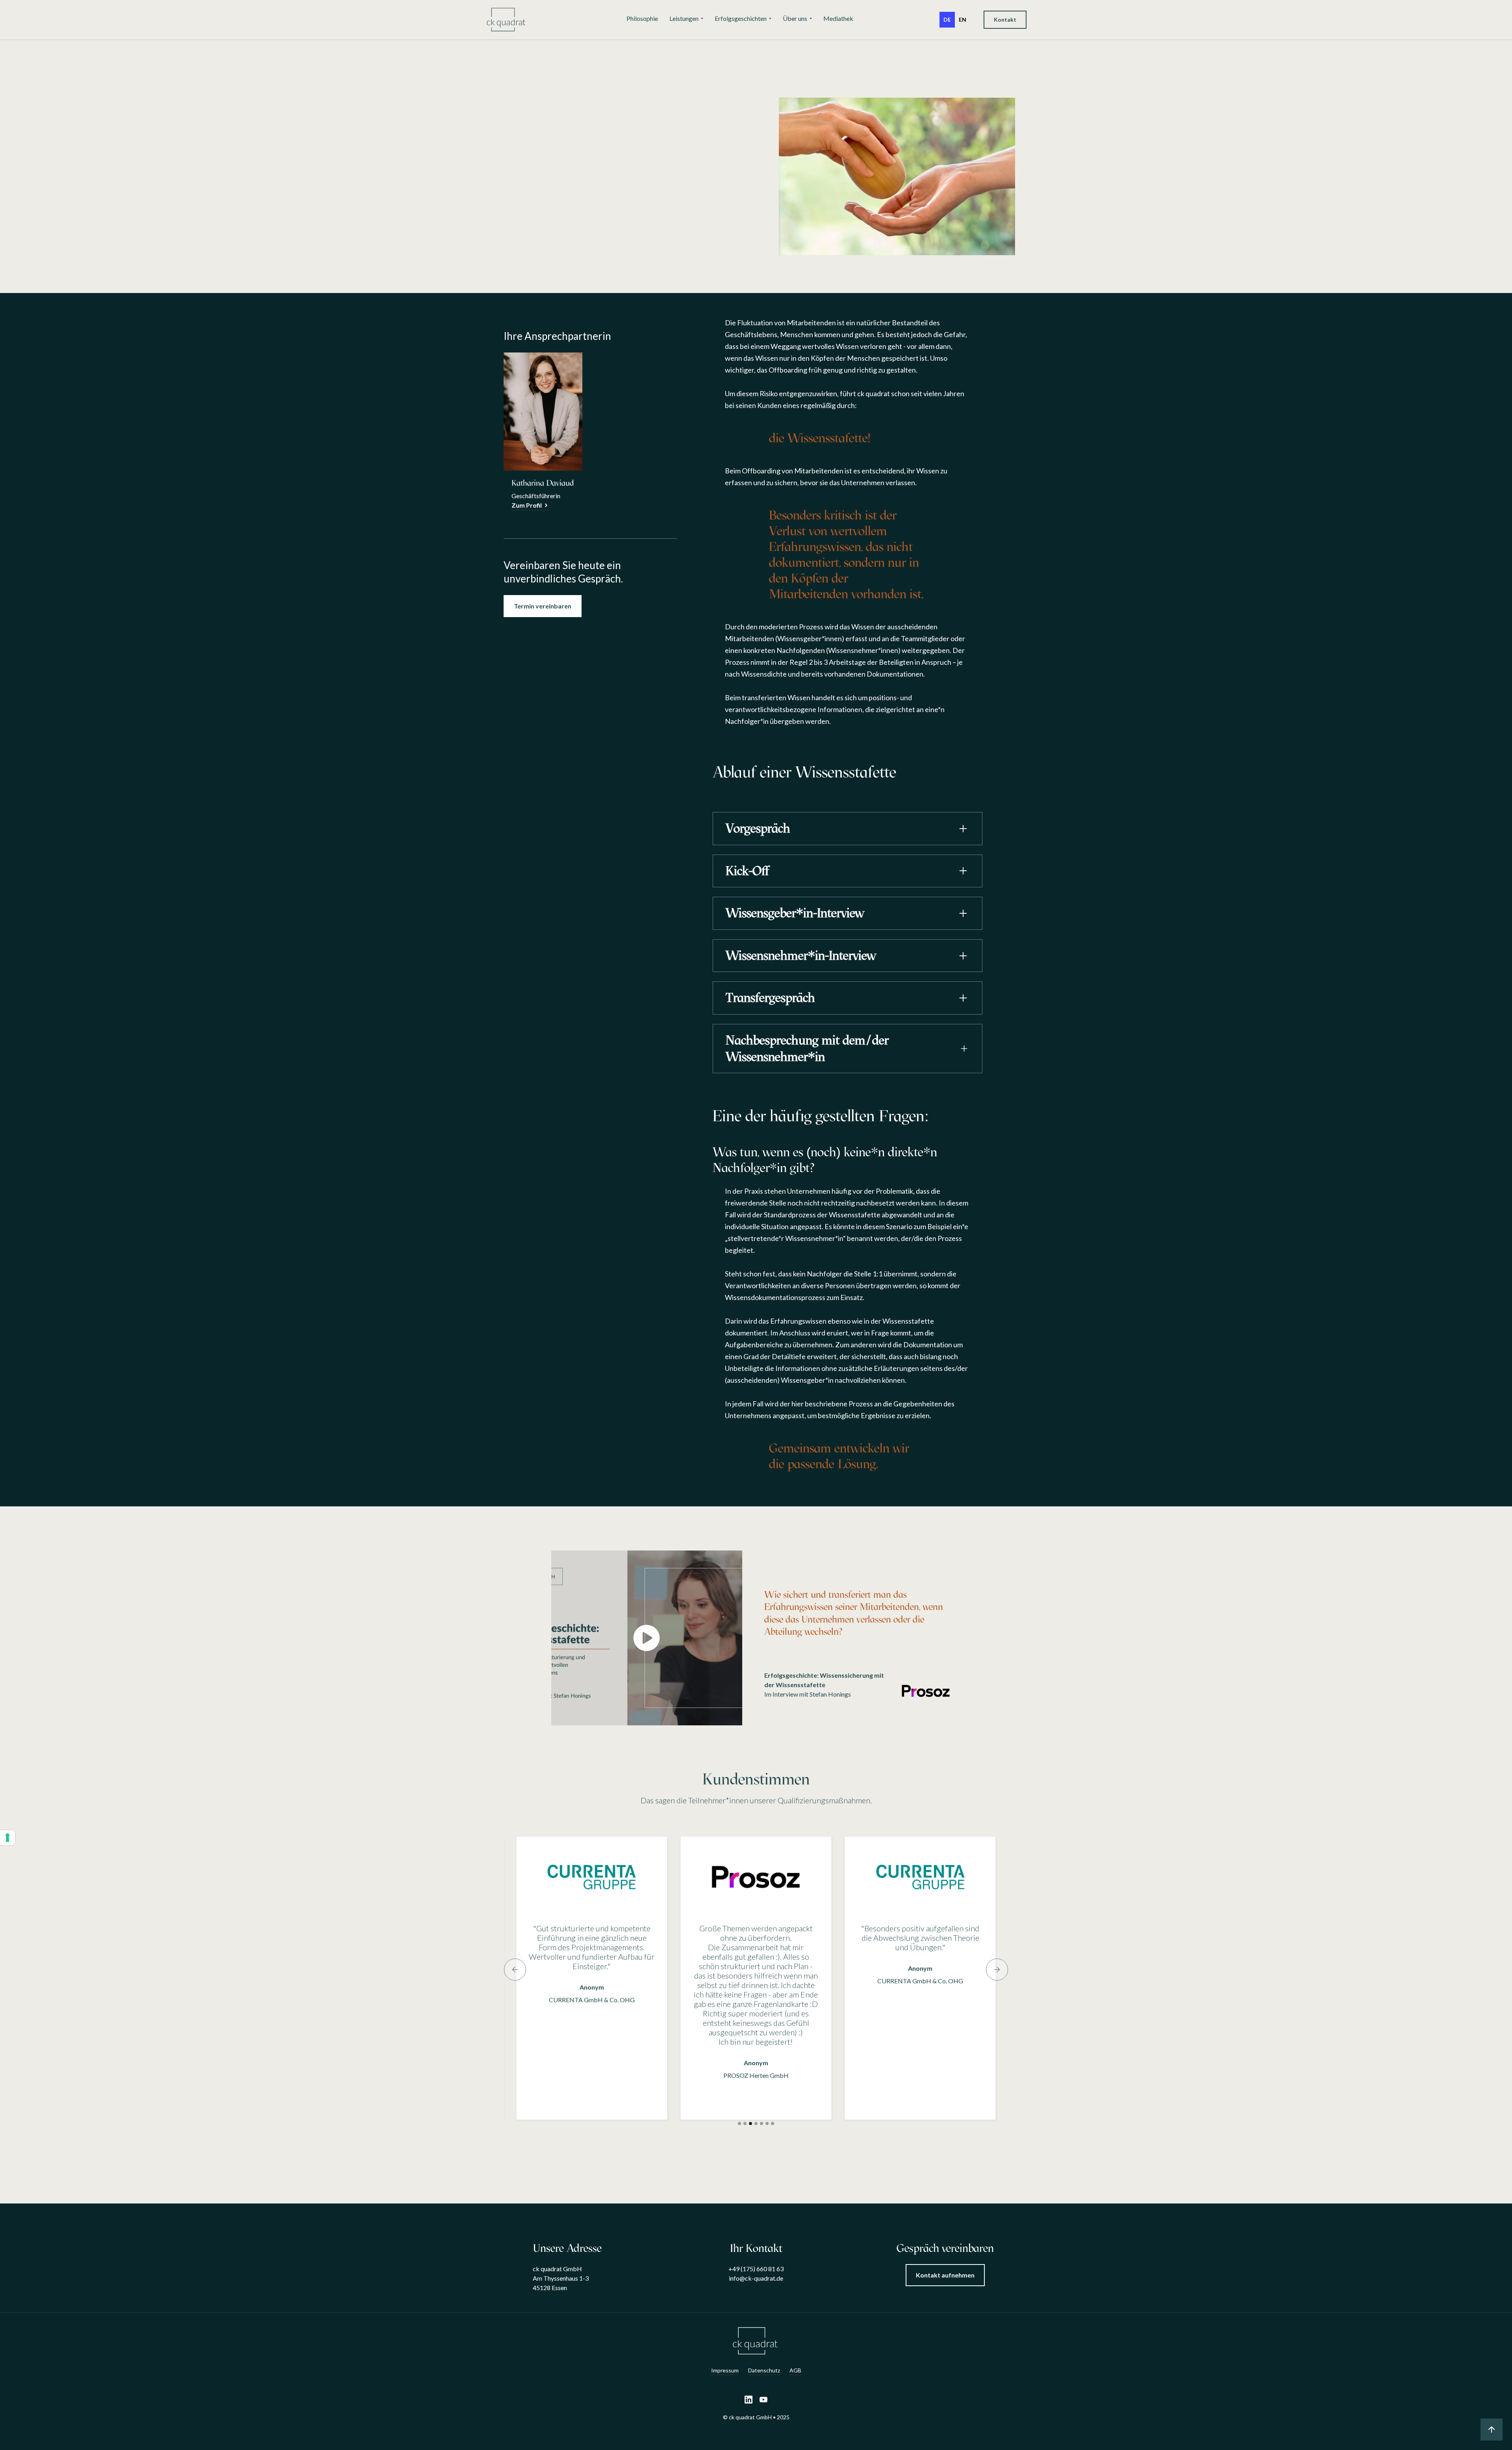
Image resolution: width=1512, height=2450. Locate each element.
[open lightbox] (647, 1638)
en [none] (963, 19)
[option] (963, 20)
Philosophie (642, 18)
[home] (507, 20)
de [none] (947, 19)
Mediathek (838, 18)
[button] (686, 19)
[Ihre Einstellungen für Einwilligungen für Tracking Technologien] (7, 1838)
